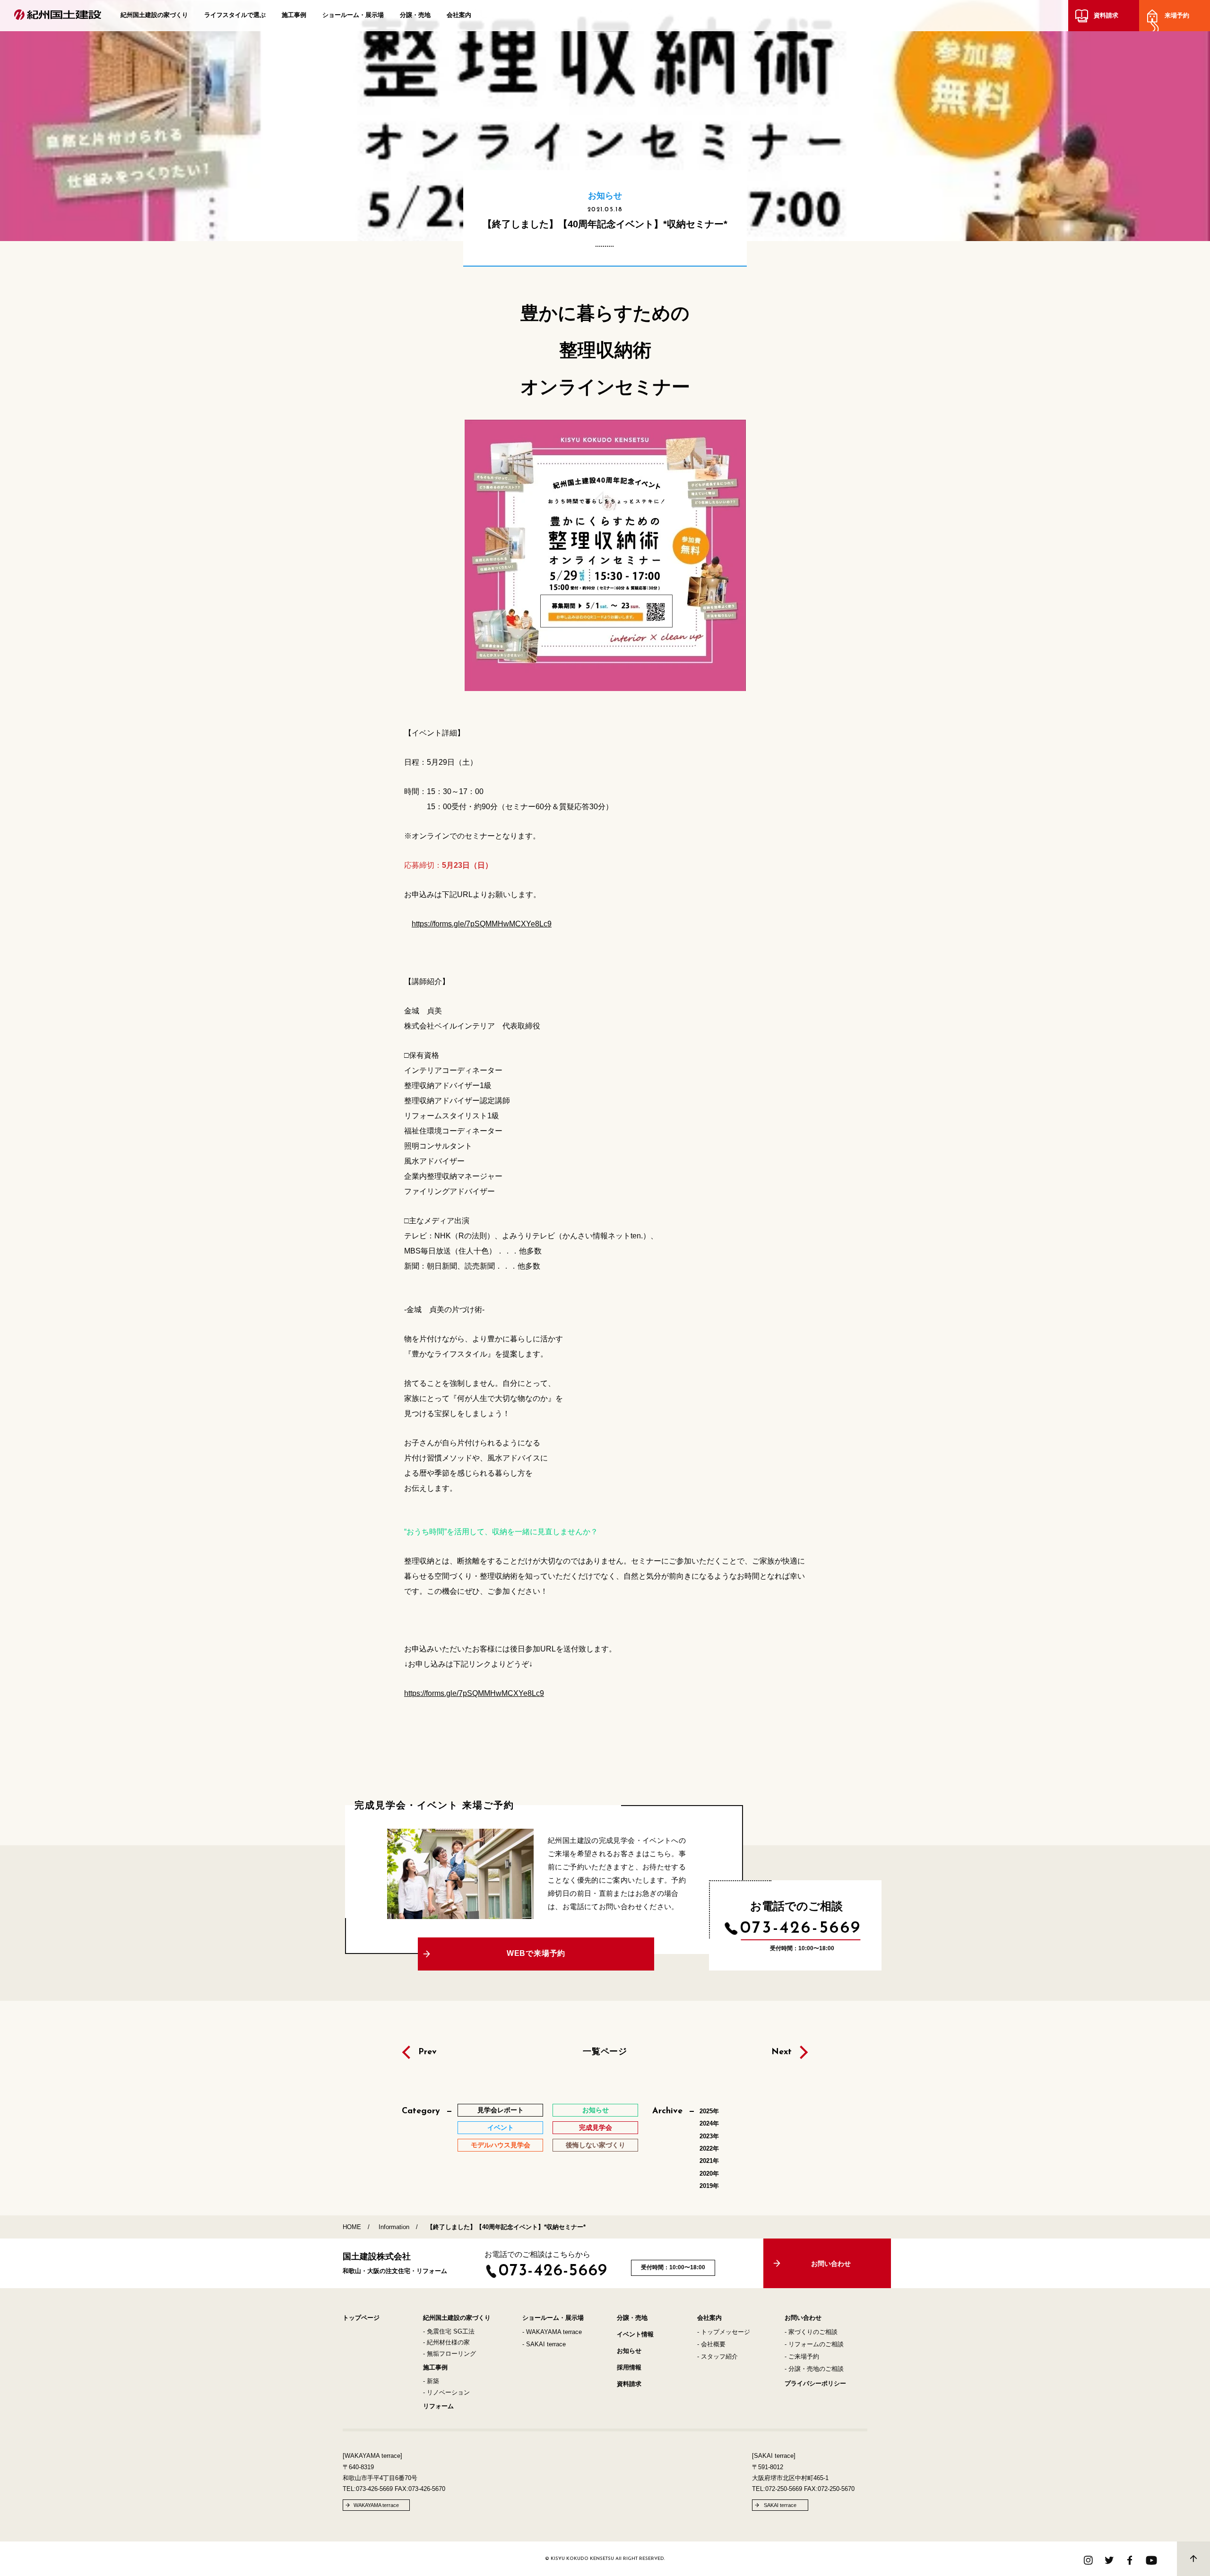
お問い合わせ (803, 2318)
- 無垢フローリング (449, 2354)
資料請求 (1106, 15)
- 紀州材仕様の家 (446, 2342)
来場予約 (1177, 15)
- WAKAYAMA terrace (552, 2332)
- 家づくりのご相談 (811, 2332)
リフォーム (438, 2406)
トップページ (361, 2318)
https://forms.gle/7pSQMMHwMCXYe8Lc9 (482, 924)
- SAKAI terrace (544, 2344)
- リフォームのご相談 (814, 2344)
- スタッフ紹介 (717, 2356)
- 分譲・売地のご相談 (814, 2369)
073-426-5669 (801, 1928)
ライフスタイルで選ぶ (235, 15)
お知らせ (629, 2351)
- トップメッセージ (724, 2332)
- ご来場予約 (802, 2356)
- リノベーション (446, 2392)
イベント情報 (635, 2334)
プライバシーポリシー (815, 2383)
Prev (428, 2052)
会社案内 (459, 15)
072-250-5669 (784, 2489)
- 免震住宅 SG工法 (449, 2331)
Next (782, 2052)
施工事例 (294, 15)
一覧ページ (605, 2051)
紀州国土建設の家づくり (154, 15)
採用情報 (629, 2367)
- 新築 (431, 2381)
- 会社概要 (711, 2344)
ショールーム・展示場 (353, 15)
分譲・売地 (415, 15)
